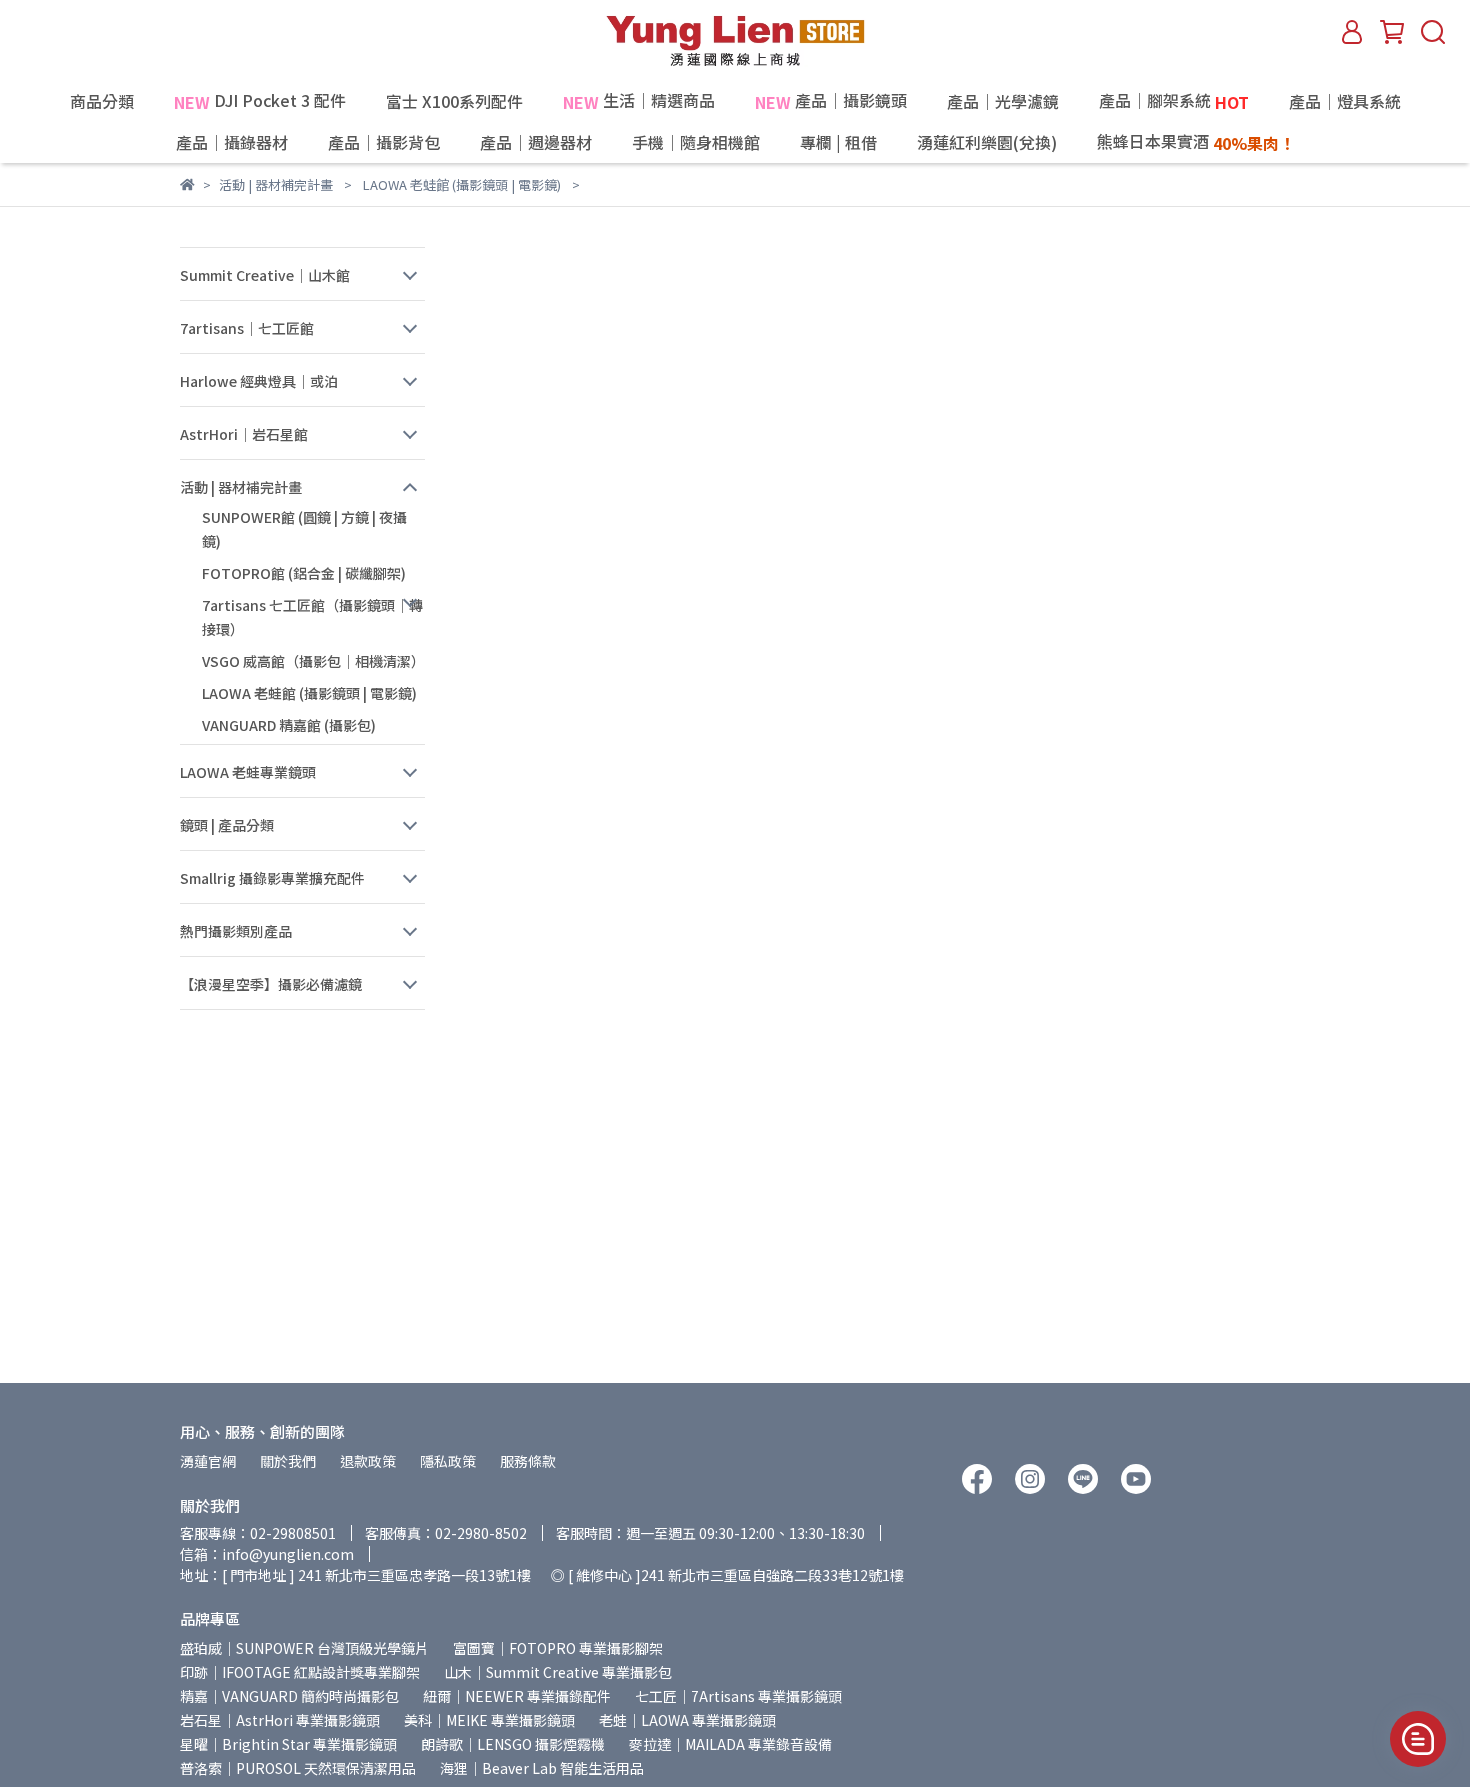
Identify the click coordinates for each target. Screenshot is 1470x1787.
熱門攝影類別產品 (236, 931)
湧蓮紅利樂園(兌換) (987, 142)
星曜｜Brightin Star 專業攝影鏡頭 (288, 1744)
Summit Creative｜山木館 (265, 275)
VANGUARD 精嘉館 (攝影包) (289, 725)
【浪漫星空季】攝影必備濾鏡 (271, 984)
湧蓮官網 (208, 1461)
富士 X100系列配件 (454, 101)
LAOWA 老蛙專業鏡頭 (248, 772)
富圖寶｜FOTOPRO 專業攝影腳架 (558, 1648)
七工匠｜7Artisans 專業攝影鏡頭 (738, 1696)
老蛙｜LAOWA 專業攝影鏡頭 (687, 1720)
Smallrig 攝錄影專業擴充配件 (272, 878)
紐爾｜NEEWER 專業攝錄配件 (517, 1696)
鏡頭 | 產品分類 (227, 825)
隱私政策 (448, 1461)
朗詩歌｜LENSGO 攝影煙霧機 (513, 1744)
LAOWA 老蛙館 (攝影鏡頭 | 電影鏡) (309, 693)
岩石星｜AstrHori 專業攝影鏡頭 (280, 1720)
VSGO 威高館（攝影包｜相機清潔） (313, 661)
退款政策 (368, 1461)
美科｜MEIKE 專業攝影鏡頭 (489, 1720)
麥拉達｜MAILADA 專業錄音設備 (730, 1744)
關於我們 (288, 1461)
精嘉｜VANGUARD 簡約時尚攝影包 (289, 1696)
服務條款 (528, 1461)
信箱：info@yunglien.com (267, 1554)
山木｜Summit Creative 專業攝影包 (558, 1672)
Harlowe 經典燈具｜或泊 (259, 381)
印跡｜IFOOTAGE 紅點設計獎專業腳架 (300, 1672)
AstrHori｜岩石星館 (244, 434)
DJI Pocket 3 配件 (260, 101)
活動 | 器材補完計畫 (241, 487)
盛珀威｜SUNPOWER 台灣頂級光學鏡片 (304, 1648)
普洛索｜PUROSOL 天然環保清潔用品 (298, 1768)
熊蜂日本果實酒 (1196, 142)
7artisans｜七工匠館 (247, 328)
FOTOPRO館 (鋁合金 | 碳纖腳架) (304, 573)
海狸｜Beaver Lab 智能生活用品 (542, 1768)
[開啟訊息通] (1418, 1739)
